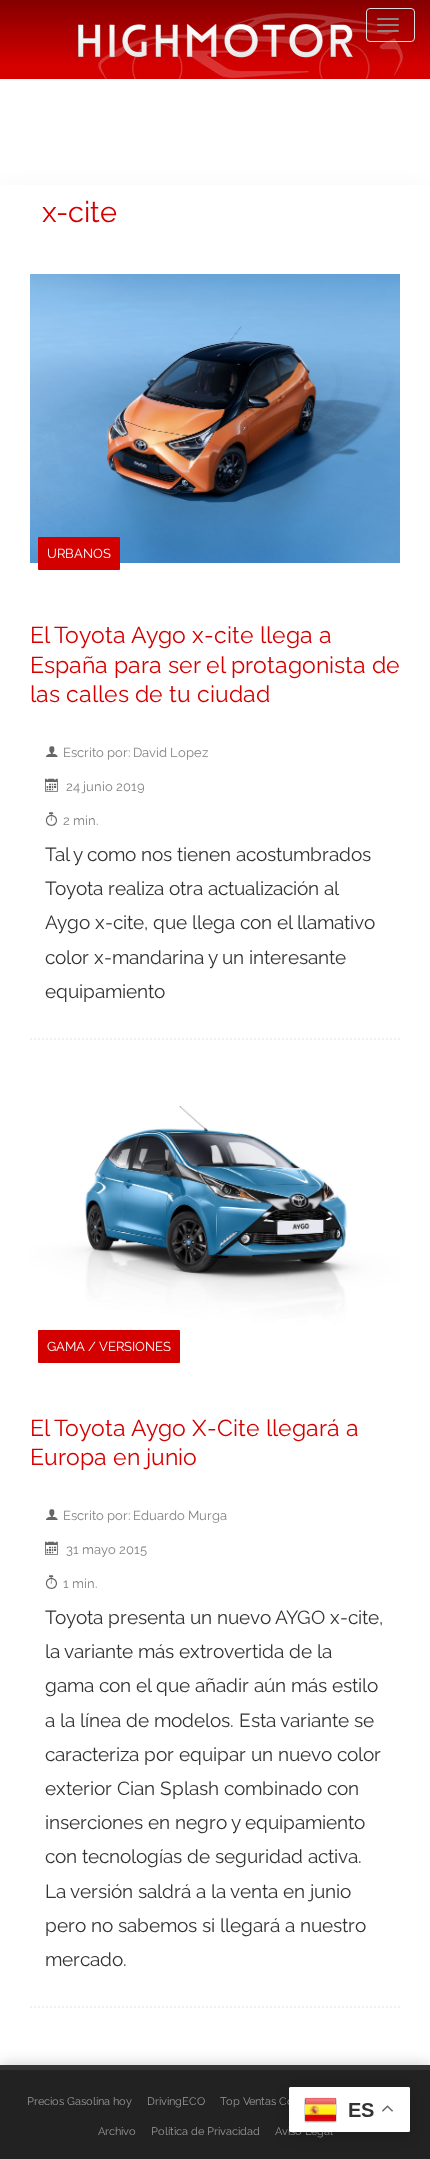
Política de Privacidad (205, 2131)
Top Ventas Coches (268, 2101)
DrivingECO (176, 2101)
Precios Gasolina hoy (79, 2101)
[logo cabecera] (215, 39)
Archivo (117, 2131)
